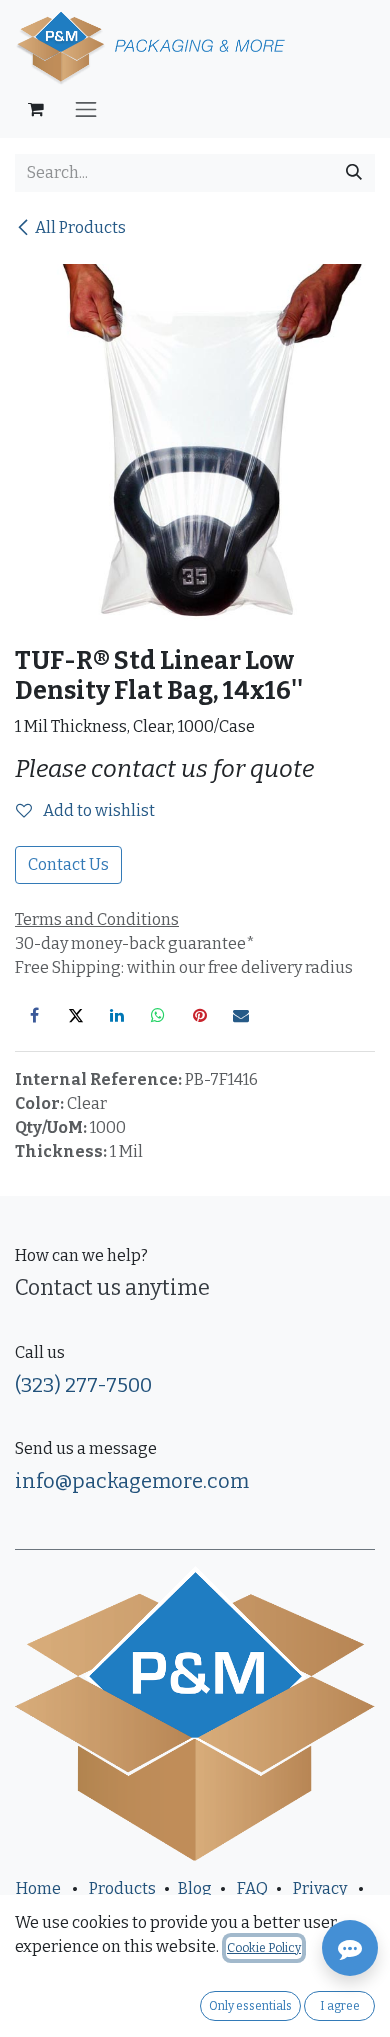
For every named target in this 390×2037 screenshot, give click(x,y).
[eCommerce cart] (36, 109)
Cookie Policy (264, 1948)
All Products (80, 227)
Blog (195, 1888)
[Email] (241, 1015)
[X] (76, 1015)
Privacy (320, 1888)
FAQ (252, 1888)
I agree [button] (340, 2006)
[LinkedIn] (117, 1015)
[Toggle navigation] (86, 109)
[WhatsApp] (158, 1015)
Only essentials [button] (250, 2006)
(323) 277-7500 (83, 1385)
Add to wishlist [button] (97, 810)
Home (38, 1888)
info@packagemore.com (132, 1481)
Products (122, 1888)
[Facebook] (34, 1015)
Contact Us (68, 864)
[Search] (354, 173)
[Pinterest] (200, 1015)
